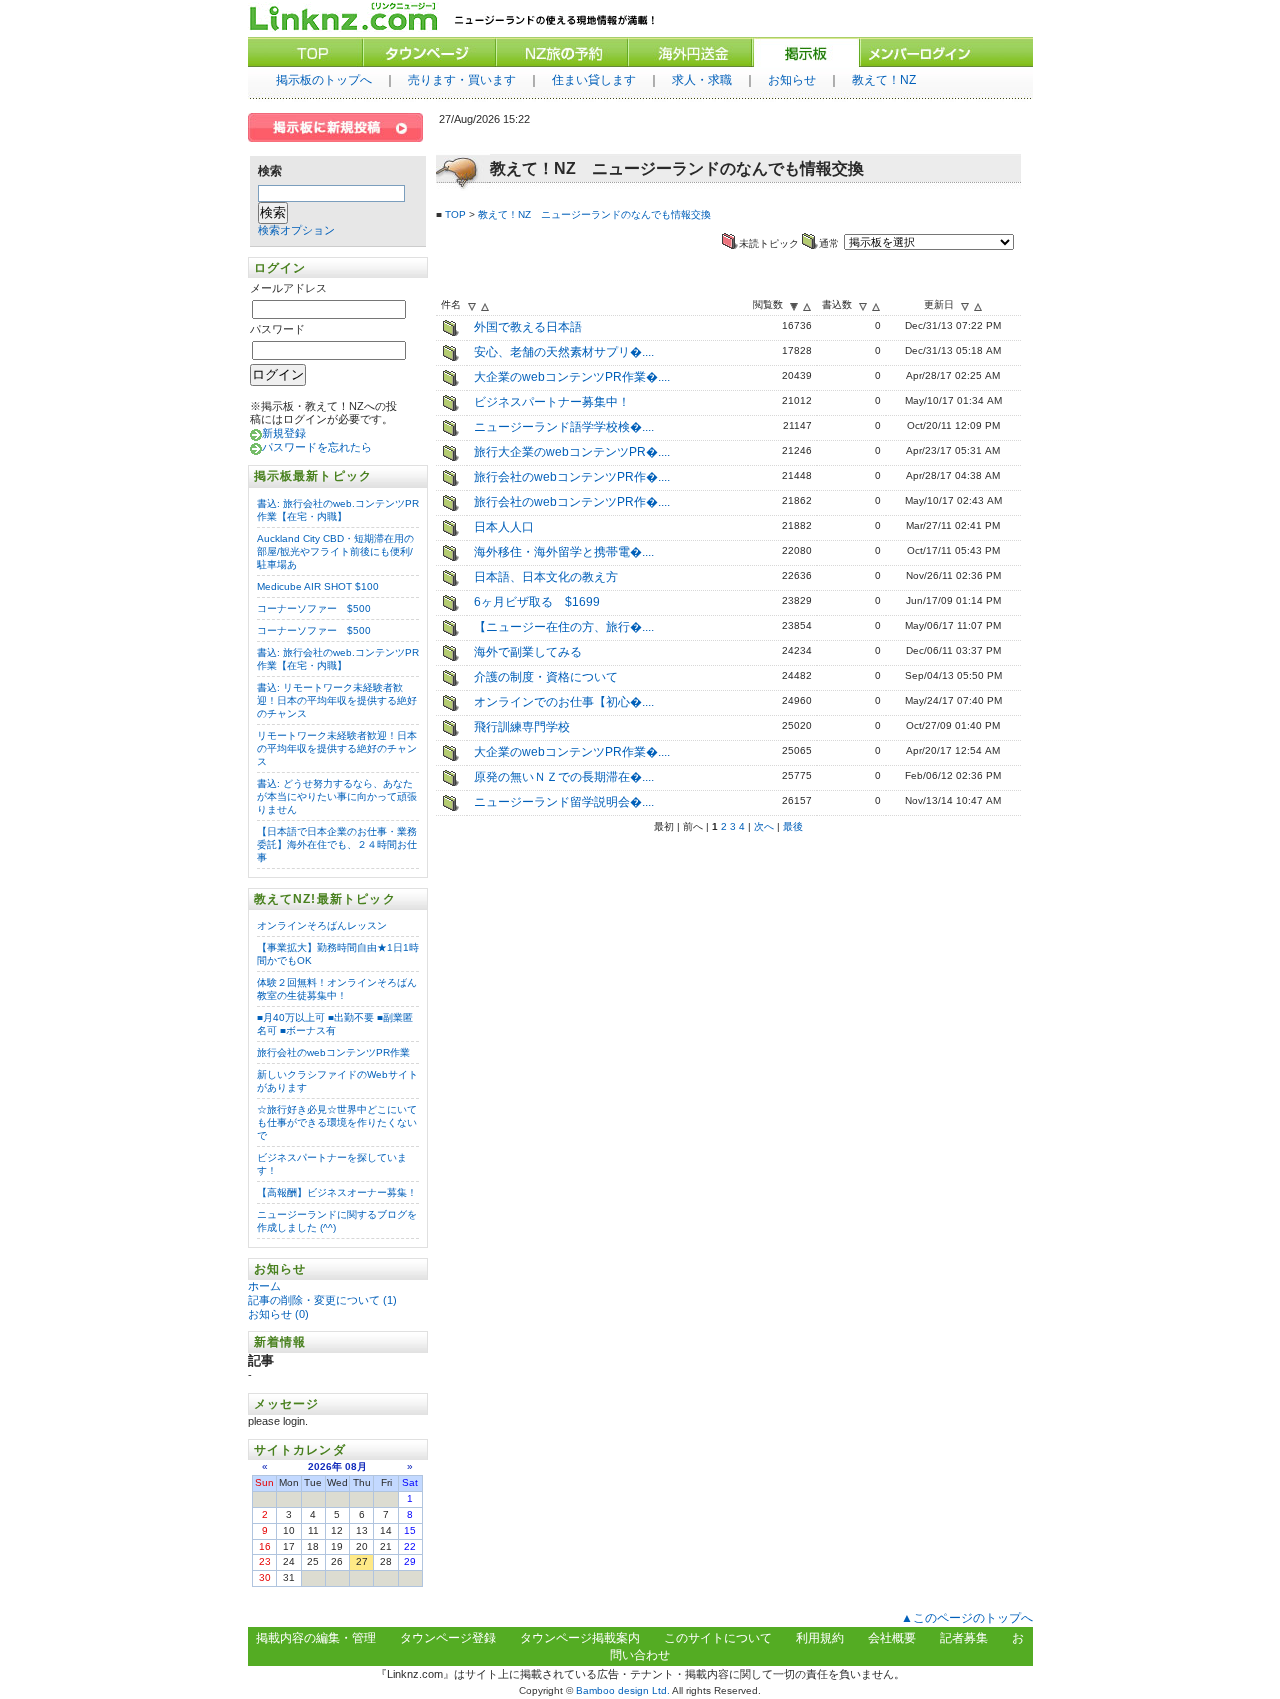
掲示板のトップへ (324, 80)
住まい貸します (594, 80)
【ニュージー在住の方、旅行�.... (564, 627)
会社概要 (892, 1638)
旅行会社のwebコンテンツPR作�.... (572, 477)
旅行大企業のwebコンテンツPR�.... (572, 452)
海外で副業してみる (528, 652)
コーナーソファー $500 (314, 608)
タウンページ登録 (448, 1638)
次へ (764, 826)
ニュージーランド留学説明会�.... (564, 802)
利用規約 (820, 1638)
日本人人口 (504, 527)
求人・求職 (702, 80)
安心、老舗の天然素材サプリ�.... (564, 352)
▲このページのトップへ (967, 1618)
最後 (793, 826)
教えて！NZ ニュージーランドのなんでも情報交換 (594, 214)
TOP (455, 214)
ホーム (266, 1286)
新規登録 (284, 433)
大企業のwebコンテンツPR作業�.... (572, 377)
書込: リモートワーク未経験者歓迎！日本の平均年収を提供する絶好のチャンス (337, 700)
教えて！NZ (884, 80)
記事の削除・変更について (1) (322, 1300)
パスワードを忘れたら (317, 447)
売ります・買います (462, 80)
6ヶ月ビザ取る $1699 (537, 602)
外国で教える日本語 (528, 327)
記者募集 (964, 1638)
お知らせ (792, 80)
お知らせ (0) (278, 1314)
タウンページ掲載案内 (580, 1638)
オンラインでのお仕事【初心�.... (564, 702)
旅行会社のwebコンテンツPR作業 (333, 1052)
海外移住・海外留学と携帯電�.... (564, 552)
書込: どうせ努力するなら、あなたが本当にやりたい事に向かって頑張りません (337, 796)
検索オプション (296, 230)
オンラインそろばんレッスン (322, 925)
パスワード (277, 329)
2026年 (325, 1466)
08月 (356, 1466)
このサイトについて (718, 1638)
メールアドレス (288, 288)
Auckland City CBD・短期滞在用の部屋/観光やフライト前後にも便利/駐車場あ (335, 551)
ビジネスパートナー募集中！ (552, 402)
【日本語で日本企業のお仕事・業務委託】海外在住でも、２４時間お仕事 (337, 844)
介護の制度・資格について (546, 677)
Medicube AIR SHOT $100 (318, 586)
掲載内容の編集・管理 (316, 1638)
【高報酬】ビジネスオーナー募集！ (337, 1192)
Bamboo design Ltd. (623, 1690)
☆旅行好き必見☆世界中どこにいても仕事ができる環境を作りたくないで (337, 1122)
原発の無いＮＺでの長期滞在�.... (564, 777)
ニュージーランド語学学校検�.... (564, 427)
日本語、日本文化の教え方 (546, 577)
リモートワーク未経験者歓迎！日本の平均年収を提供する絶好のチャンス (337, 748)
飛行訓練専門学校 (522, 727)
